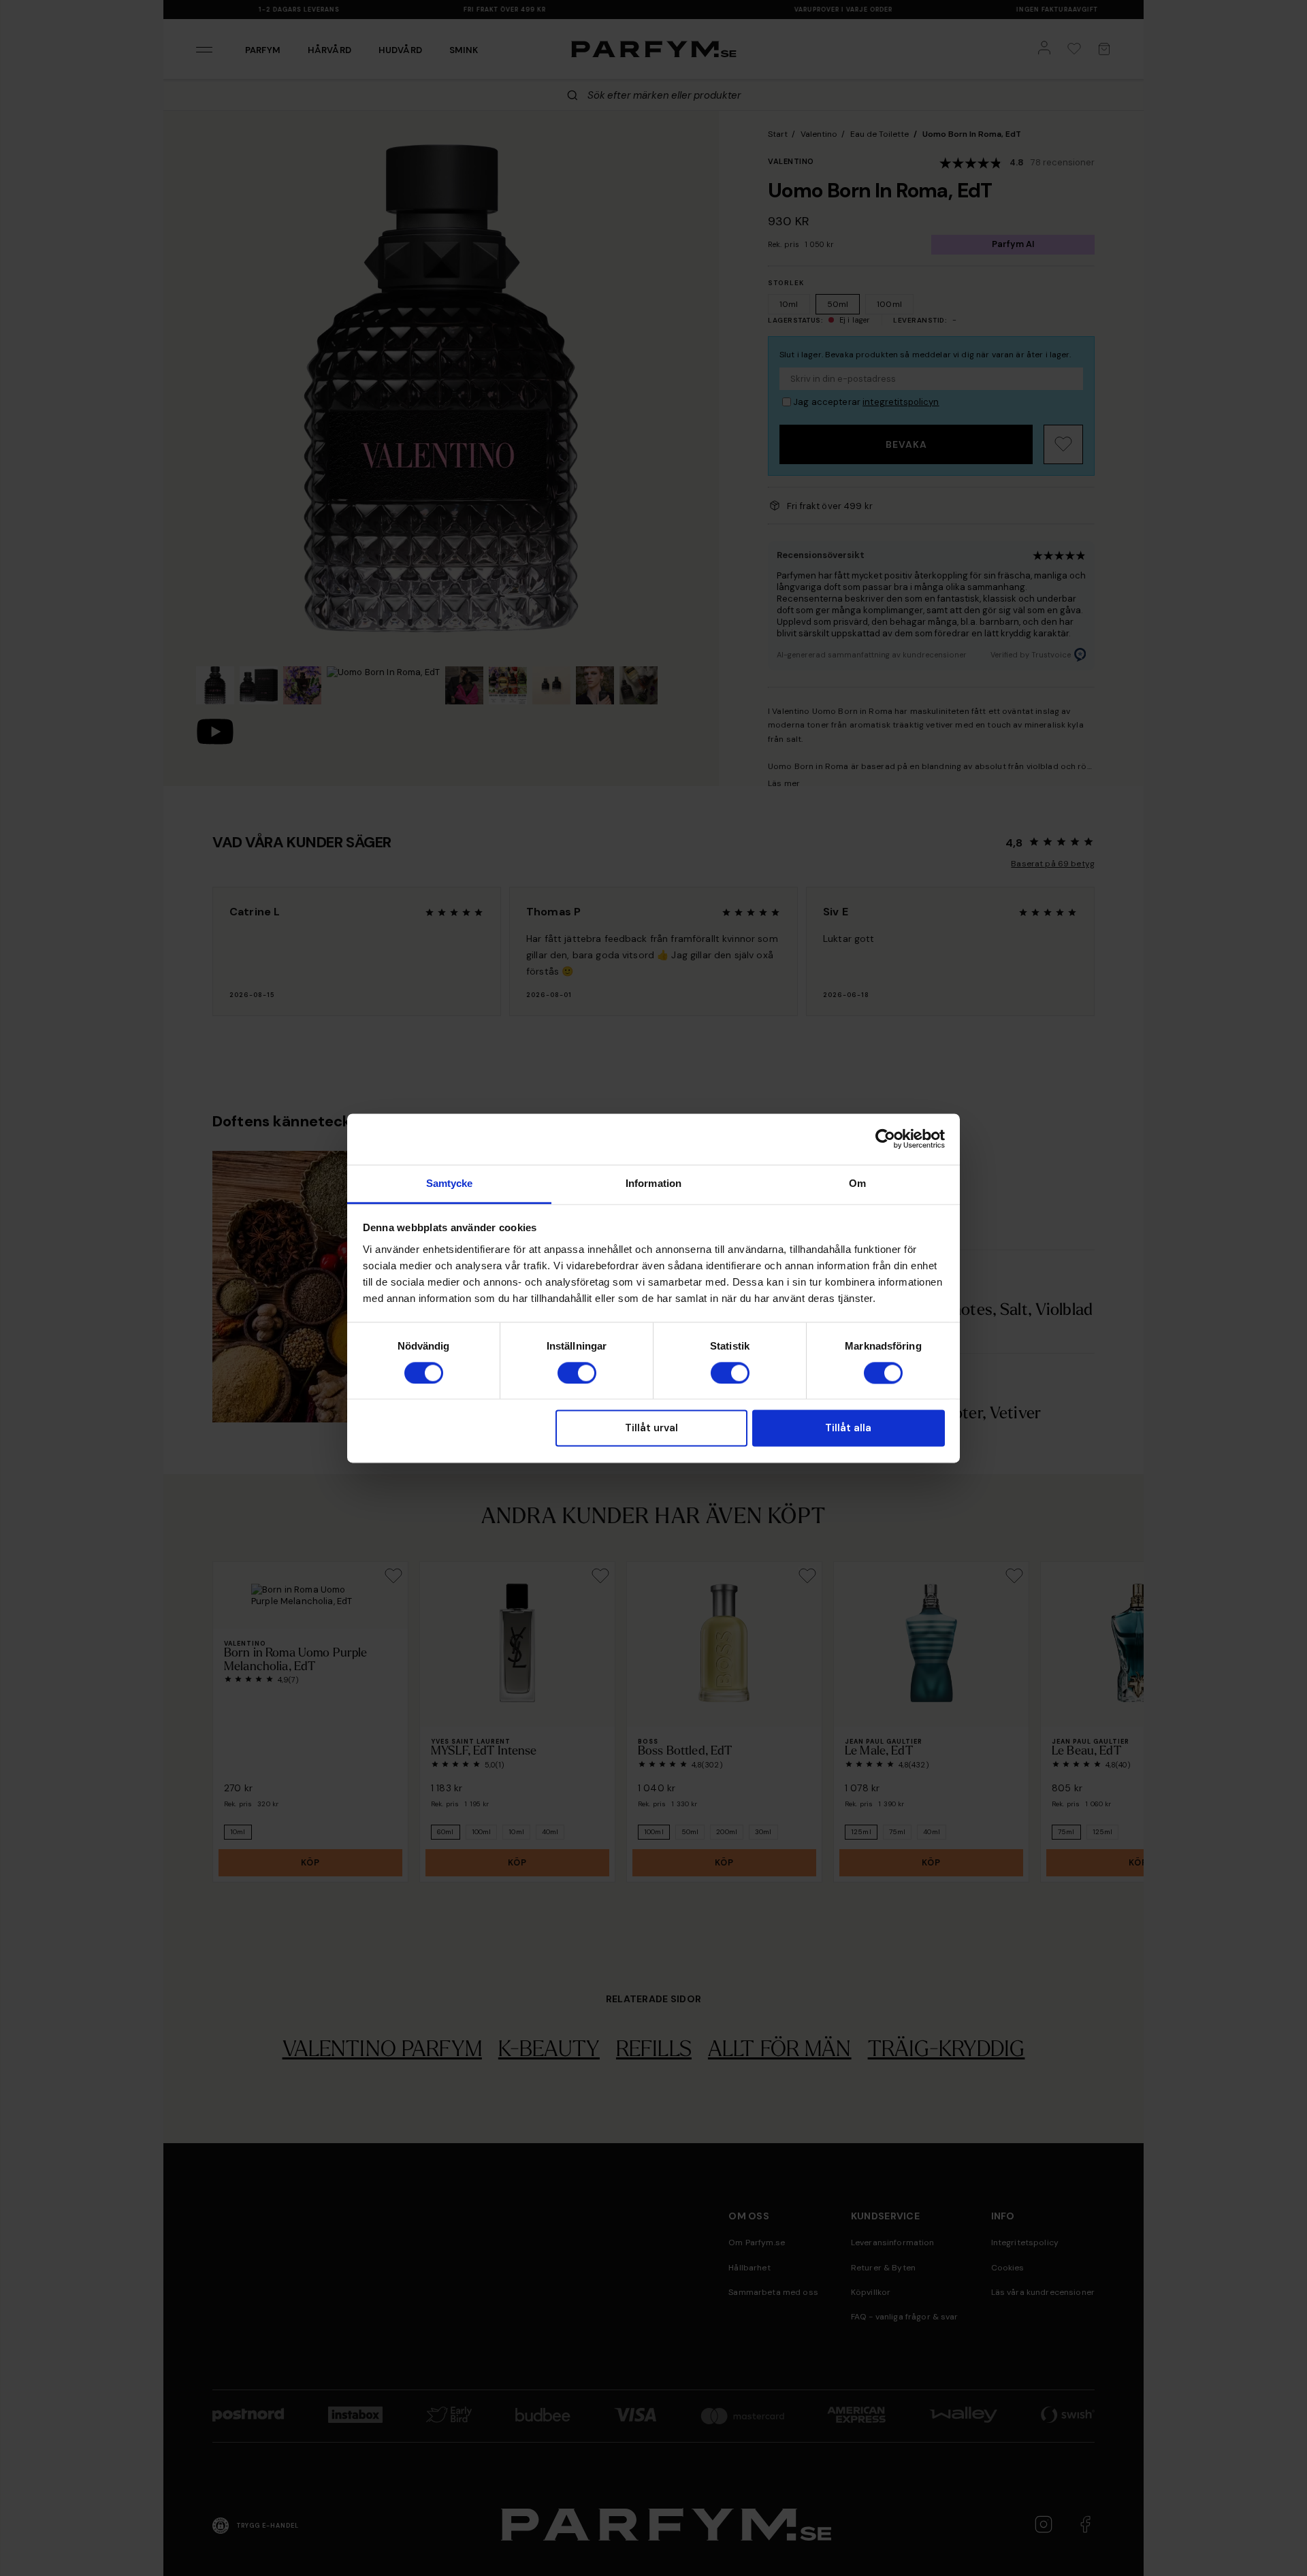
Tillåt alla (848, 1429)
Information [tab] (653, 1183)
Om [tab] (857, 1183)
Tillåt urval (651, 1429)
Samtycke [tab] (450, 1183)
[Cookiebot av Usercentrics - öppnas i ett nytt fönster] (885, 1139)
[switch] (577, 1373)
